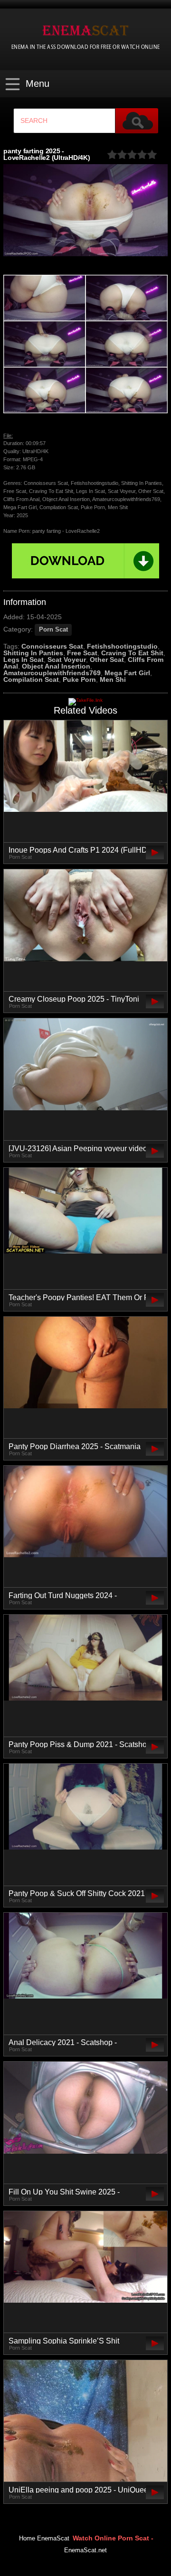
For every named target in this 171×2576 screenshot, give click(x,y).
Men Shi (113, 679)
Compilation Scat (31, 679)
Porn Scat (53, 630)
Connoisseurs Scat (52, 646)
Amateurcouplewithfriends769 (52, 673)
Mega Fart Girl (127, 673)
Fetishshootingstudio (122, 646)
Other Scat (107, 660)
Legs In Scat (24, 660)
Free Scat (82, 653)
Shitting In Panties (33, 653)
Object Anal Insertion (56, 666)
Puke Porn (79, 679)
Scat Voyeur (67, 660)
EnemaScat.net (85, 2550)
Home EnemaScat (44, 2539)
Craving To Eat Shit (132, 653)
